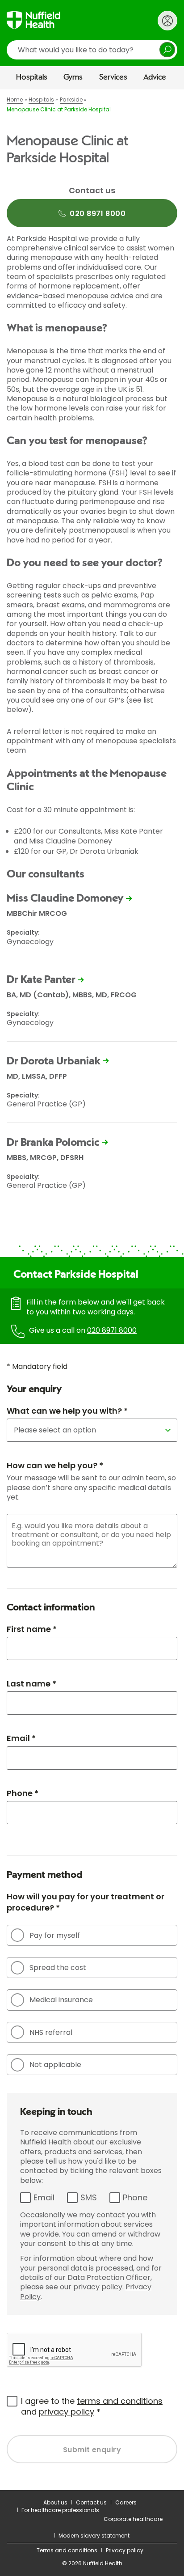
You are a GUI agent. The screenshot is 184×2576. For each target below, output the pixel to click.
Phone (135, 2197)
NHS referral (51, 2032)
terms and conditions (120, 2401)
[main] (92, 1290)
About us (55, 2502)
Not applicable (55, 2065)
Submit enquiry (92, 2450)
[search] (92, 50)
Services (113, 77)
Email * (21, 1738)
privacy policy (67, 2412)
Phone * (23, 1793)
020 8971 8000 (112, 1330)
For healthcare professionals (60, 2510)
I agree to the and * (92, 2406)
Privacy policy (125, 2550)
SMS (89, 2197)
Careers (126, 2502)
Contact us (91, 2502)
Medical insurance (61, 2000)
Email (44, 2197)
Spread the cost (58, 1968)
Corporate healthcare (133, 2519)
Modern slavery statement (94, 2536)
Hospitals (32, 77)
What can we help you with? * (67, 1411)
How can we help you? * (55, 1465)
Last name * (31, 1684)
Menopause (27, 351)
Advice (155, 77)
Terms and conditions (67, 2550)
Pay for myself (55, 1935)
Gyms (73, 77)
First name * (32, 1629)
